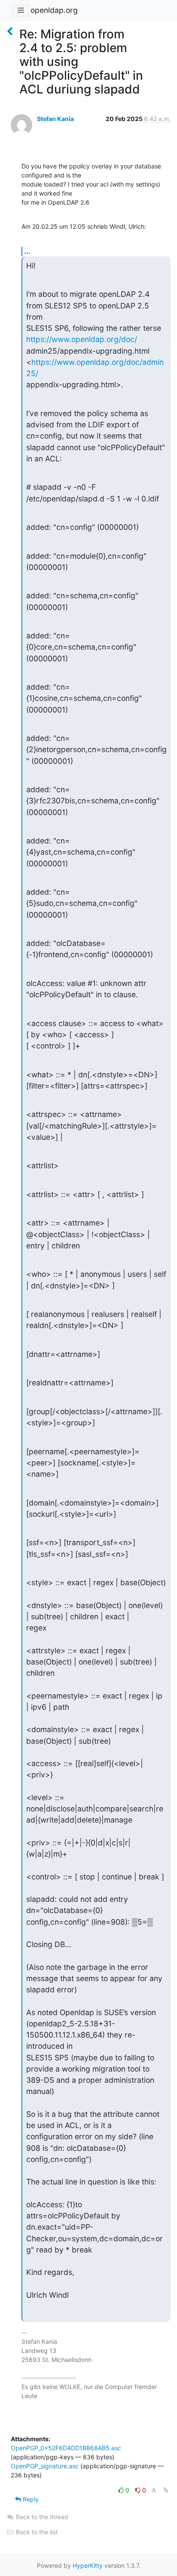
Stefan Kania (55, 119)
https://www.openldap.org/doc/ (82, 339)
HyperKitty (88, 2565)
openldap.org (54, 10)
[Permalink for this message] (166, 2490)
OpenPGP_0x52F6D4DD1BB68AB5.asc (66, 2448)
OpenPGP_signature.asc (45, 2466)
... (27, 251)
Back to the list (36, 2532)
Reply (30, 2499)
